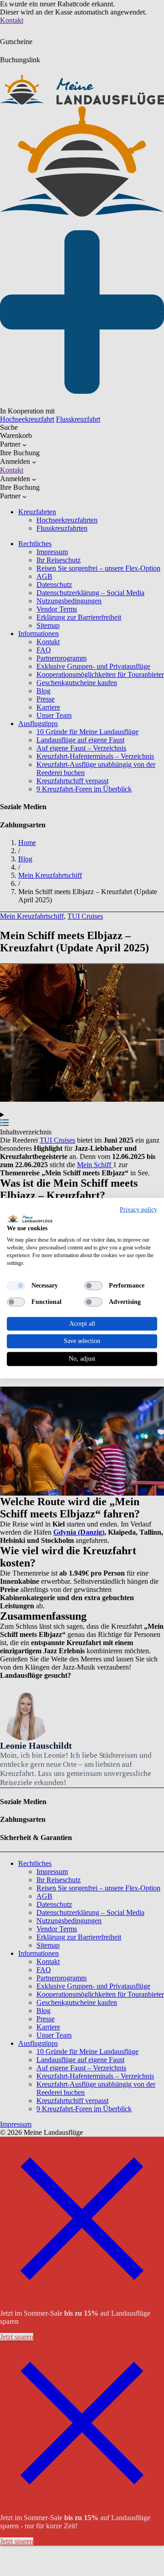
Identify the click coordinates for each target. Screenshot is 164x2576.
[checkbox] (16, 1285)
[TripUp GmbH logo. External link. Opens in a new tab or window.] (30, 1218)
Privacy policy (138, 1210)
